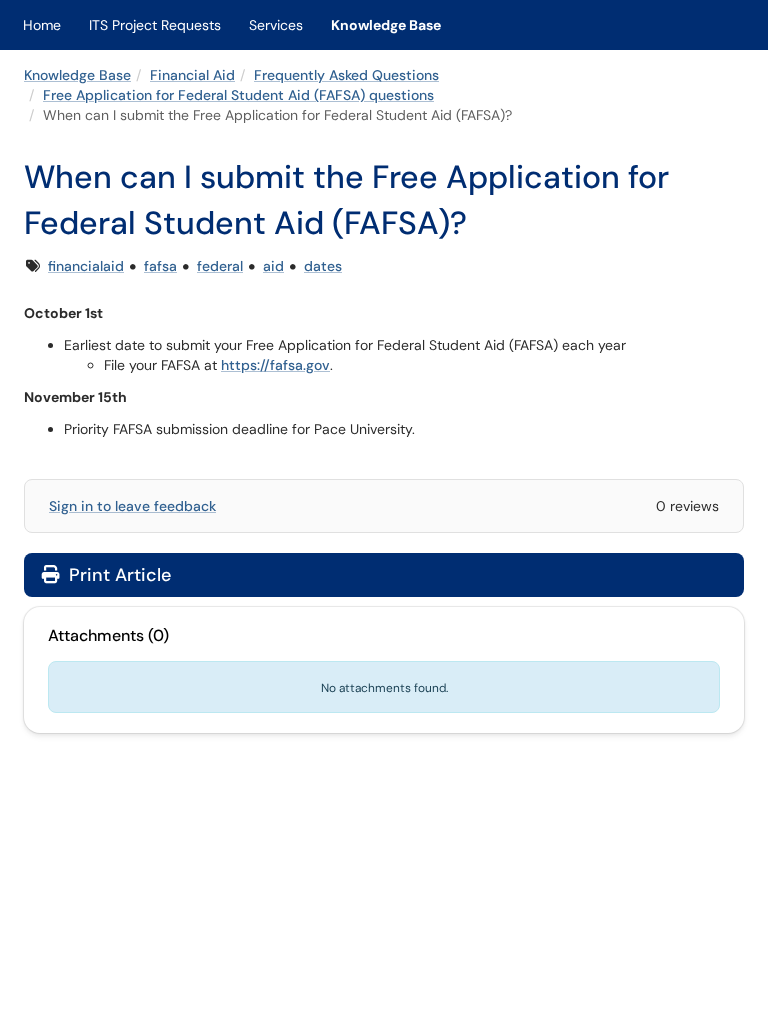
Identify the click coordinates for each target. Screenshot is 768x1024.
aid (273, 266)
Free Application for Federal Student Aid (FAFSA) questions (238, 95)
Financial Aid (192, 75)
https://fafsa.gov (275, 365)
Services (276, 25)
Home (42, 25)
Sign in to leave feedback (132, 506)
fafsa (160, 266)
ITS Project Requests (155, 25)
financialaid (86, 266)
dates (323, 266)
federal (220, 266)
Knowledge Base (386, 25)
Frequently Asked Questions (346, 75)
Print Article (117, 575)
